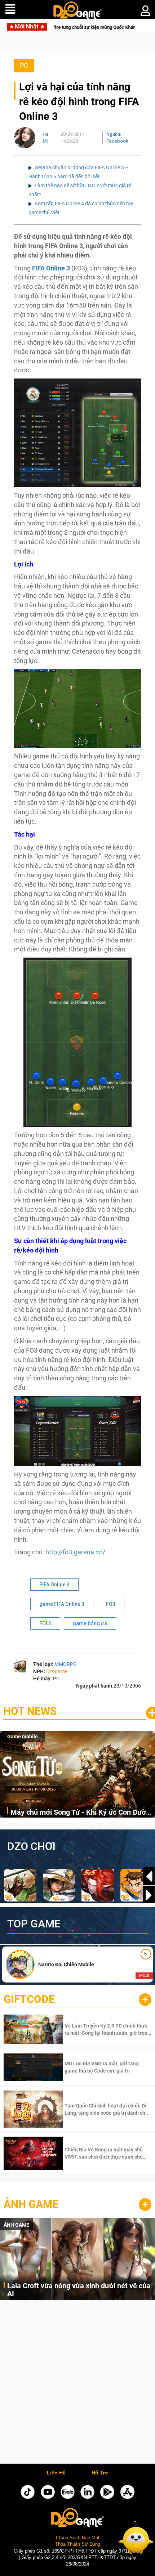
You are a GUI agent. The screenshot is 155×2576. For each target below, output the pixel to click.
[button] (149, 1895)
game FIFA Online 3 (62, 1604)
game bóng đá (90, 1623)
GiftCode (29, 1999)
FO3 (111, 1604)
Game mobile (23, 1737)
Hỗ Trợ (100, 2473)
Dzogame (57, 1671)
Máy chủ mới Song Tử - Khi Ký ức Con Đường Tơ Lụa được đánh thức (82, 1813)
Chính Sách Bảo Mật (78, 2538)
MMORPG (66, 1664)
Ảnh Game (31, 2204)
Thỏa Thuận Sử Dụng (78, 2544)
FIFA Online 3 (51, 268)
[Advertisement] (77, 2384)
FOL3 (45, 1623)
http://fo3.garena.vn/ (75, 1552)
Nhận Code (107, 2029)
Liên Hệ (56, 2473)
